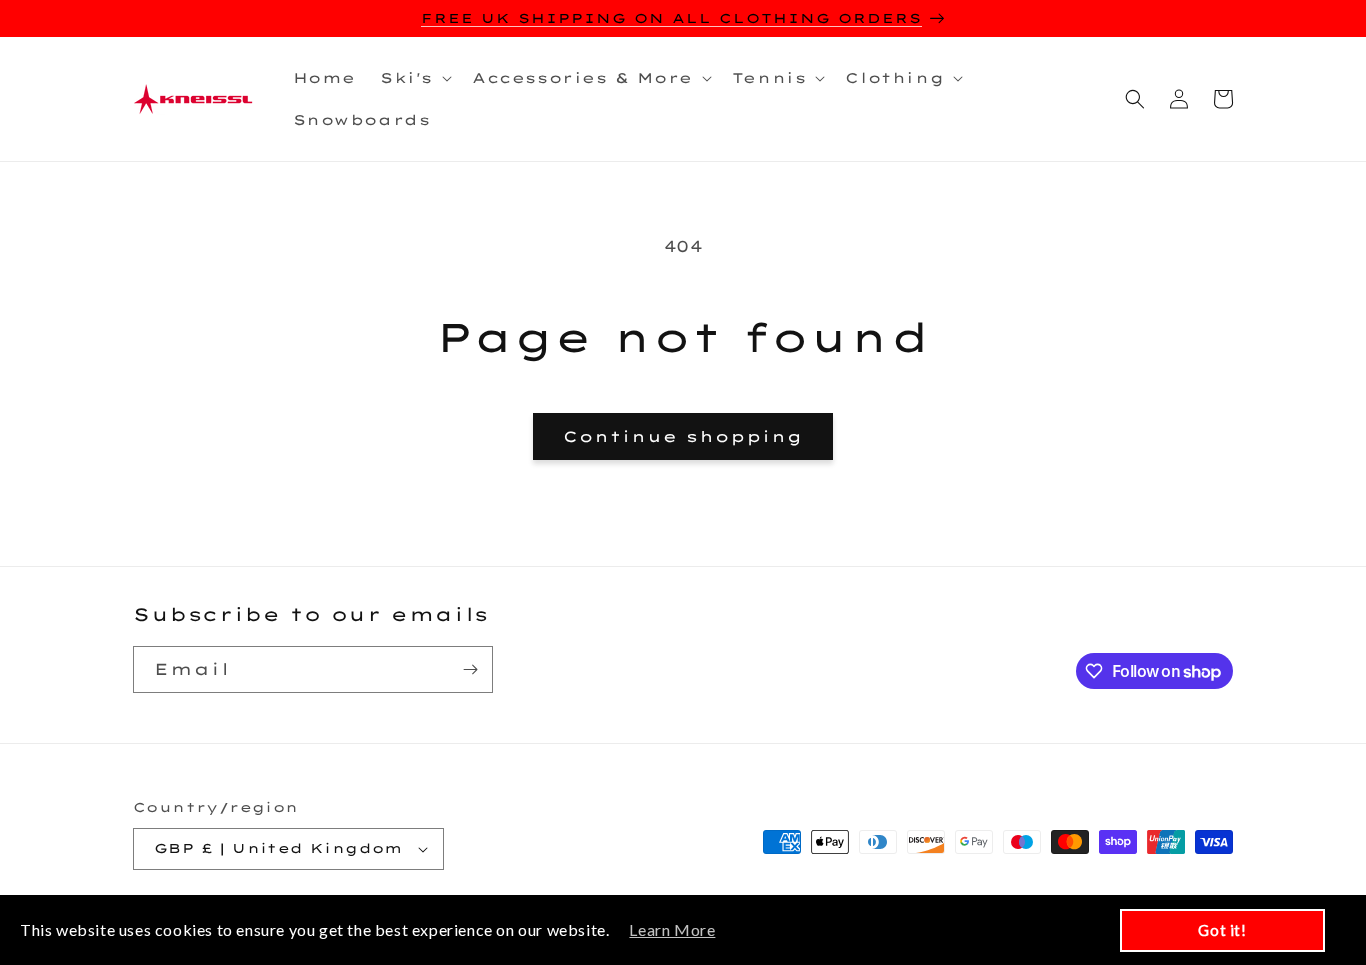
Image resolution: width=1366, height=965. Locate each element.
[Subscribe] (470, 669)
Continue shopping (683, 436)
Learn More (672, 929)
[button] (414, 78)
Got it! (1222, 930)
